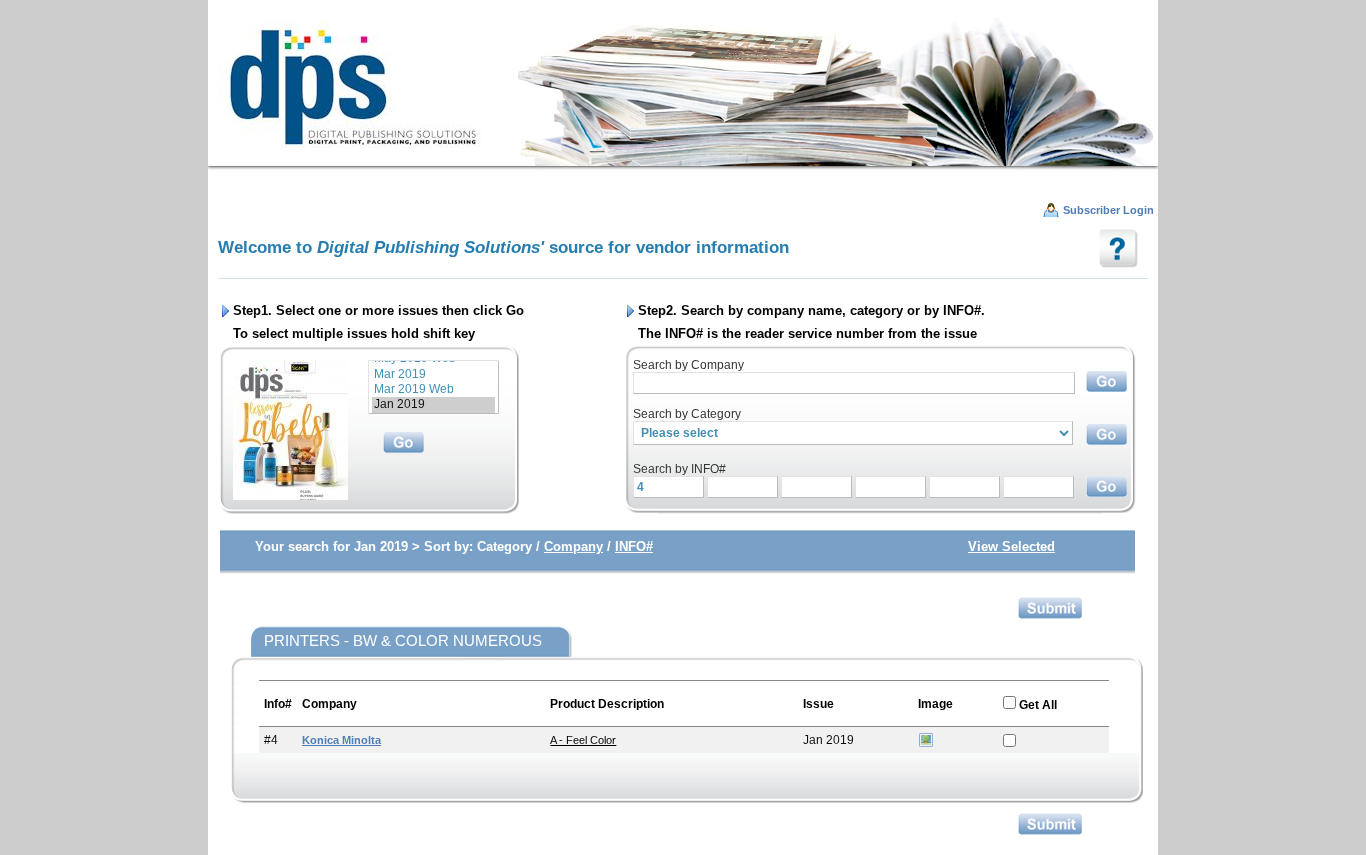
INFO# (634, 546)
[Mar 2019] (433, 374)
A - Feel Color (583, 740)
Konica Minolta (341, 740)
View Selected (1011, 546)
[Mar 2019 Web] (433, 389)
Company (573, 546)
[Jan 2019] (433, 404)
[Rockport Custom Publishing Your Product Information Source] (683, 90)
